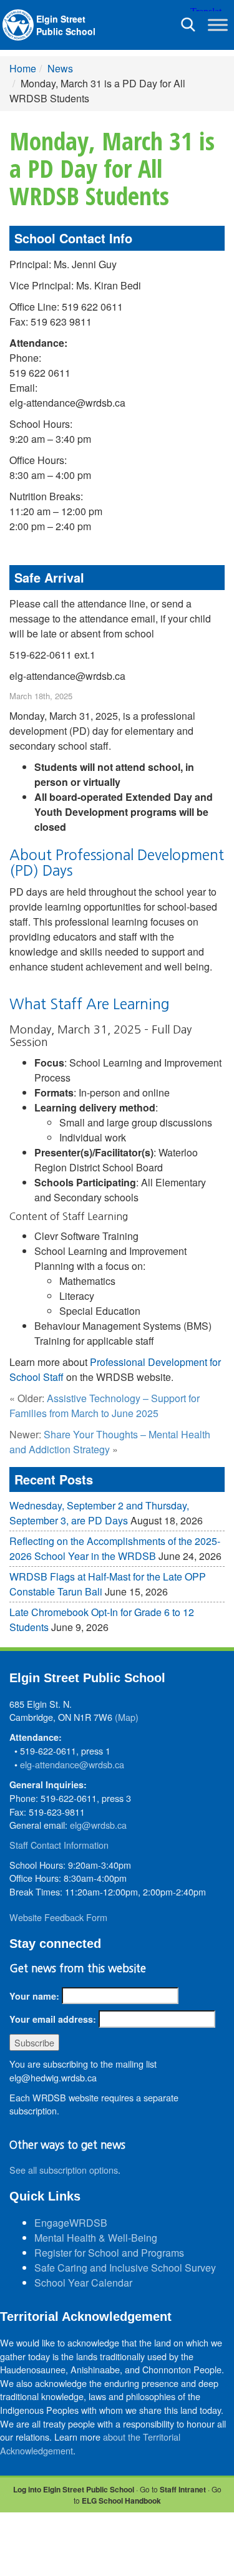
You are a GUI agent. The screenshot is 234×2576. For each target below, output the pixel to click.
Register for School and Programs (109, 2253)
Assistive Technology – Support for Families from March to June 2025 (105, 1406)
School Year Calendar (83, 2283)
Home (23, 68)
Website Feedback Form (58, 1917)
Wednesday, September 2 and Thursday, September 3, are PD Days (99, 1513)
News (60, 68)
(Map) (127, 1717)
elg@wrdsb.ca (98, 1825)
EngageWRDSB (71, 2223)
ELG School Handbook (121, 2501)
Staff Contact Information (59, 1845)
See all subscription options (64, 2170)
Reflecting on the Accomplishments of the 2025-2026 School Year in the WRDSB (115, 1548)
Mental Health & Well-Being (96, 2238)
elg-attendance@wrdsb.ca (72, 1764)
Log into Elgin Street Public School (74, 2489)
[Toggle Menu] (218, 25)
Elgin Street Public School (66, 25)
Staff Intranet (183, 2489)
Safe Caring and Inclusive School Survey (125, 2268)
